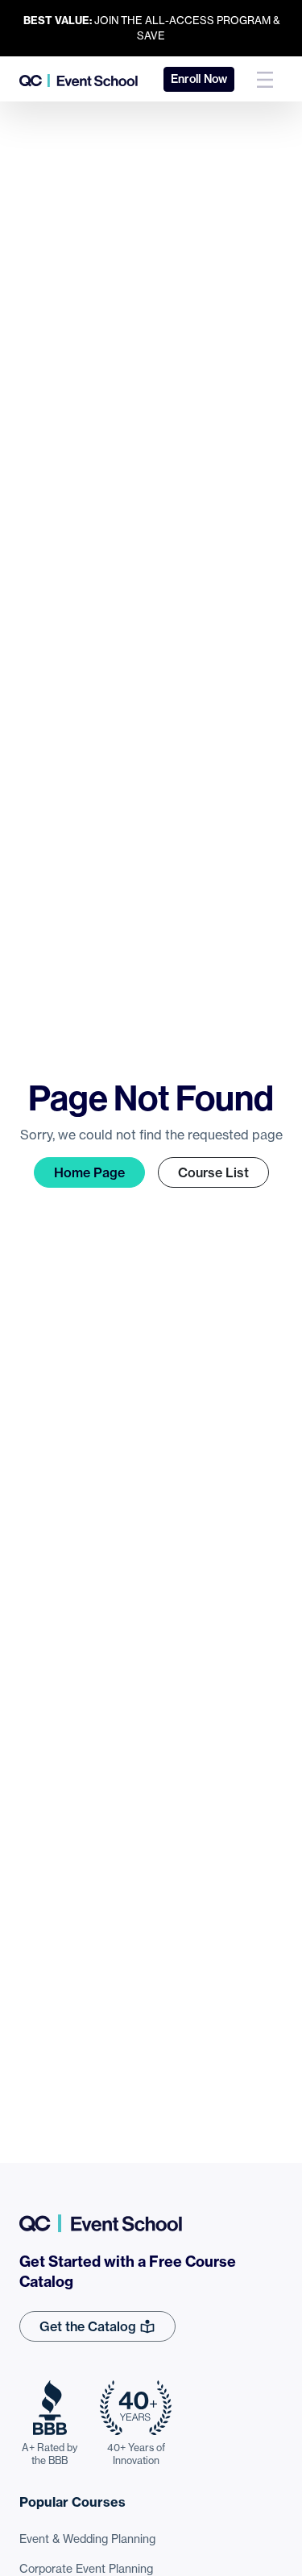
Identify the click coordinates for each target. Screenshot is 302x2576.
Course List (213, 1172)
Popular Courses (72, 2502)
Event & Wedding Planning (87, 2539)
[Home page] (79, 79)
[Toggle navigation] (265, 79)
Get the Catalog (89, 2326)
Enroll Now (199, 79)
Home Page (89, 1172)
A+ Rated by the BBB (50, 2454)
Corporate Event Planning (86, 2569)
